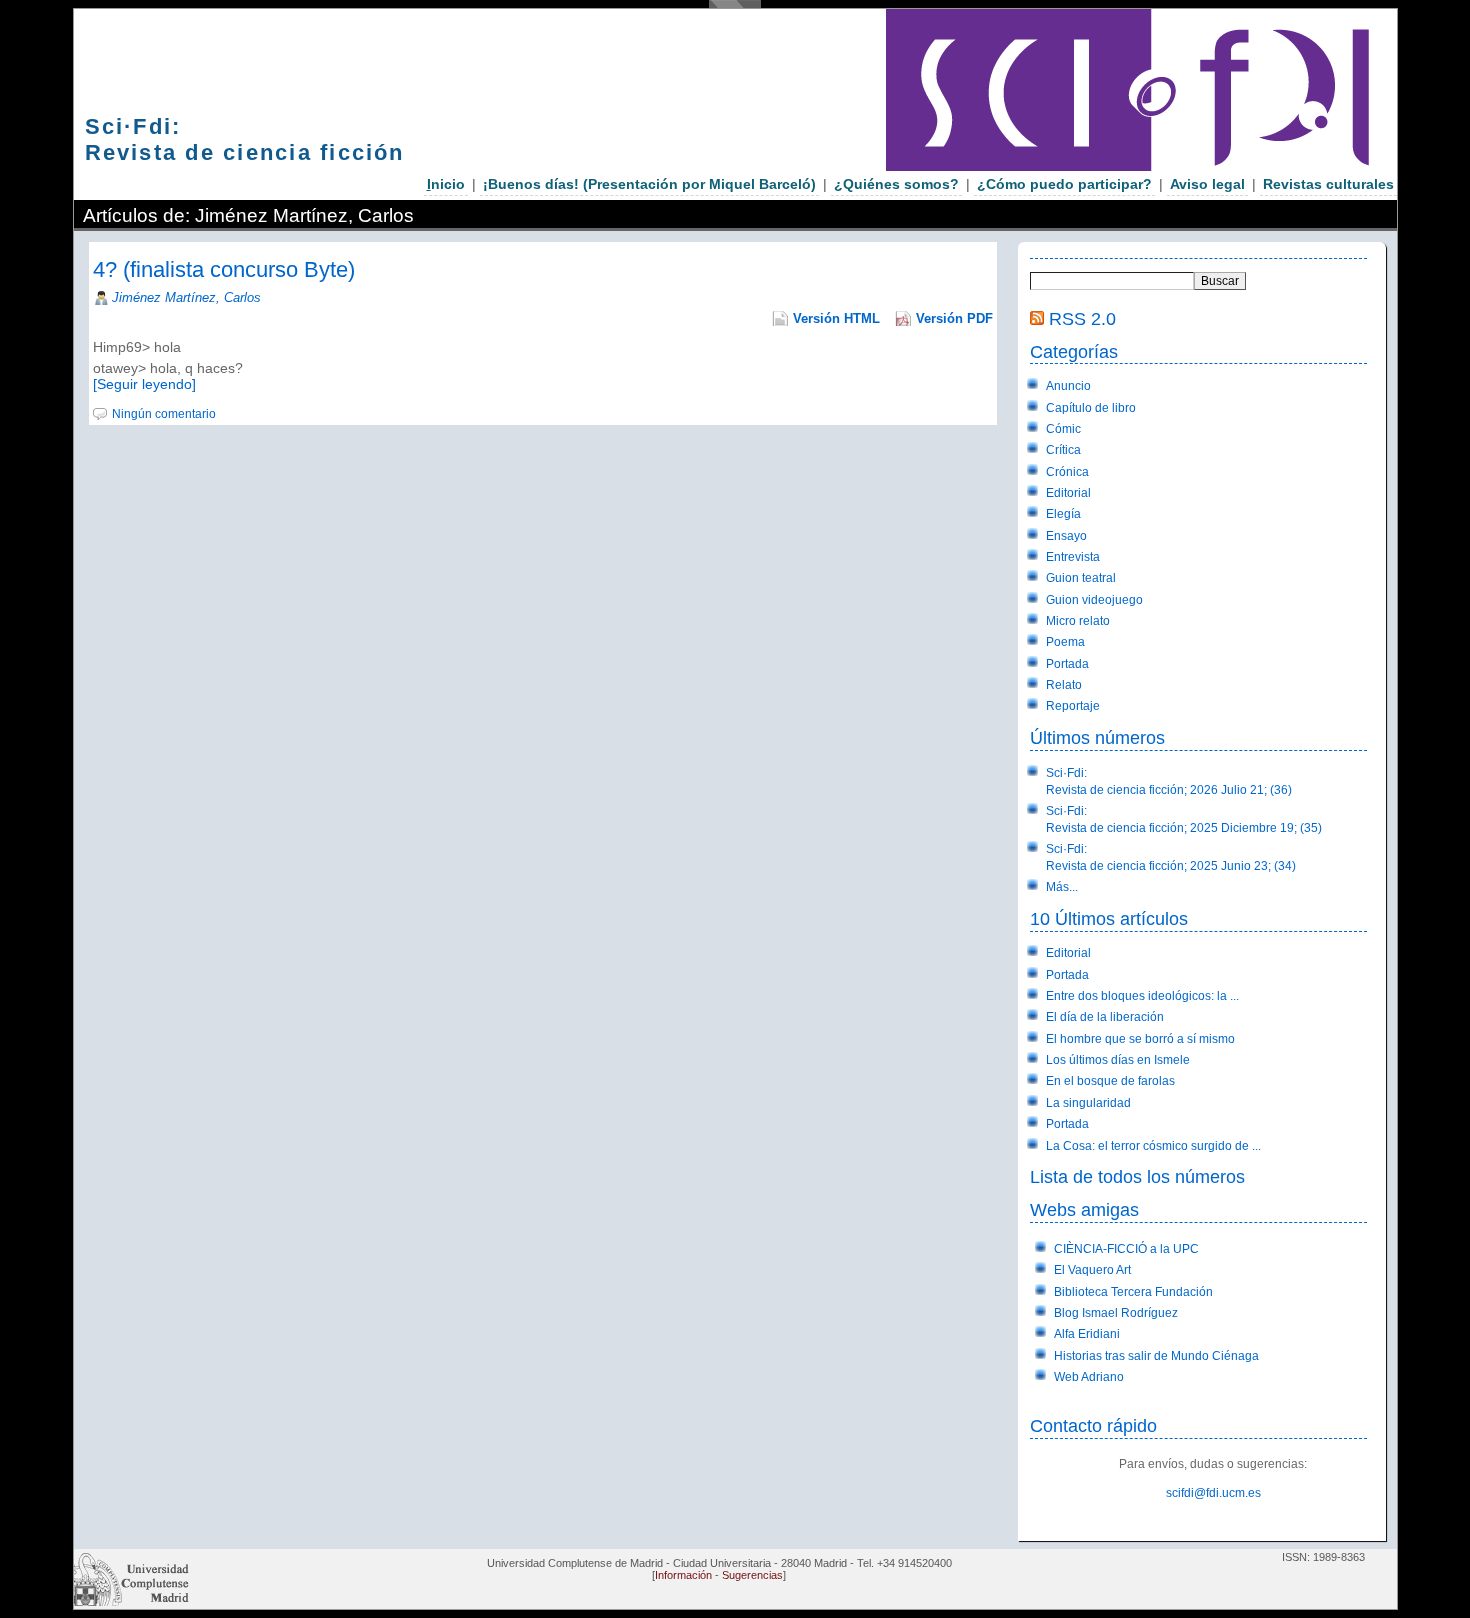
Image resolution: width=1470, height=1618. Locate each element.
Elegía (1063, 514)
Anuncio (1068, 386)
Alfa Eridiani (1087, 1334)
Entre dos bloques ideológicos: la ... (1142, 996)
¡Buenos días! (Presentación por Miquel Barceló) (649, 184)
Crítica (1063, 450)
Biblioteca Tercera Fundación (1133, 1292)
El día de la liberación (1105, 1017)
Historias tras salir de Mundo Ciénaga (1156, 1356)
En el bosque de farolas (1110, 1081)
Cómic (1063, 429)
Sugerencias (752, 1575)
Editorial (1068, 493)
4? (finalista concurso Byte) (224, 269)
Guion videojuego (1094, 600)
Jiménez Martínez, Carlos (186, 297)
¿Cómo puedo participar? (1064, 184)
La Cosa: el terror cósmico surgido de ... (1153, 1146)
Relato (1064, 685)
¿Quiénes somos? (896, 184)
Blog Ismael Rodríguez (1116, 1313)
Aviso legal (1207, 184)
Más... (1062, 887)
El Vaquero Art (1092, 1270)
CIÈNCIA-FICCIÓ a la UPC (1126, 1249)
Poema (1065, 642)
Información (683, 1575)
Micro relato (1078, 621)
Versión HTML (836, 318)
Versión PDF (954, 318)
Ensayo (1066, 536)
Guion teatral (1081, 578)
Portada (1067, 664)
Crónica (1067, 472)
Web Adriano (1089, 1377)
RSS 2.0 (1082, 318)
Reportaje (1073, 706)
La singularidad (1088, 1103)
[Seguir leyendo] (144, 384)
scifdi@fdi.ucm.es (1213, 1493)
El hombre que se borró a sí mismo (1140, 1039)
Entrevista (1073, 557)
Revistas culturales (1328, 184)
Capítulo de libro (1091, 408)
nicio (446, 184)
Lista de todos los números (1137, 1176)
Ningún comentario (164, 414)
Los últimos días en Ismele (1118, 1060)
